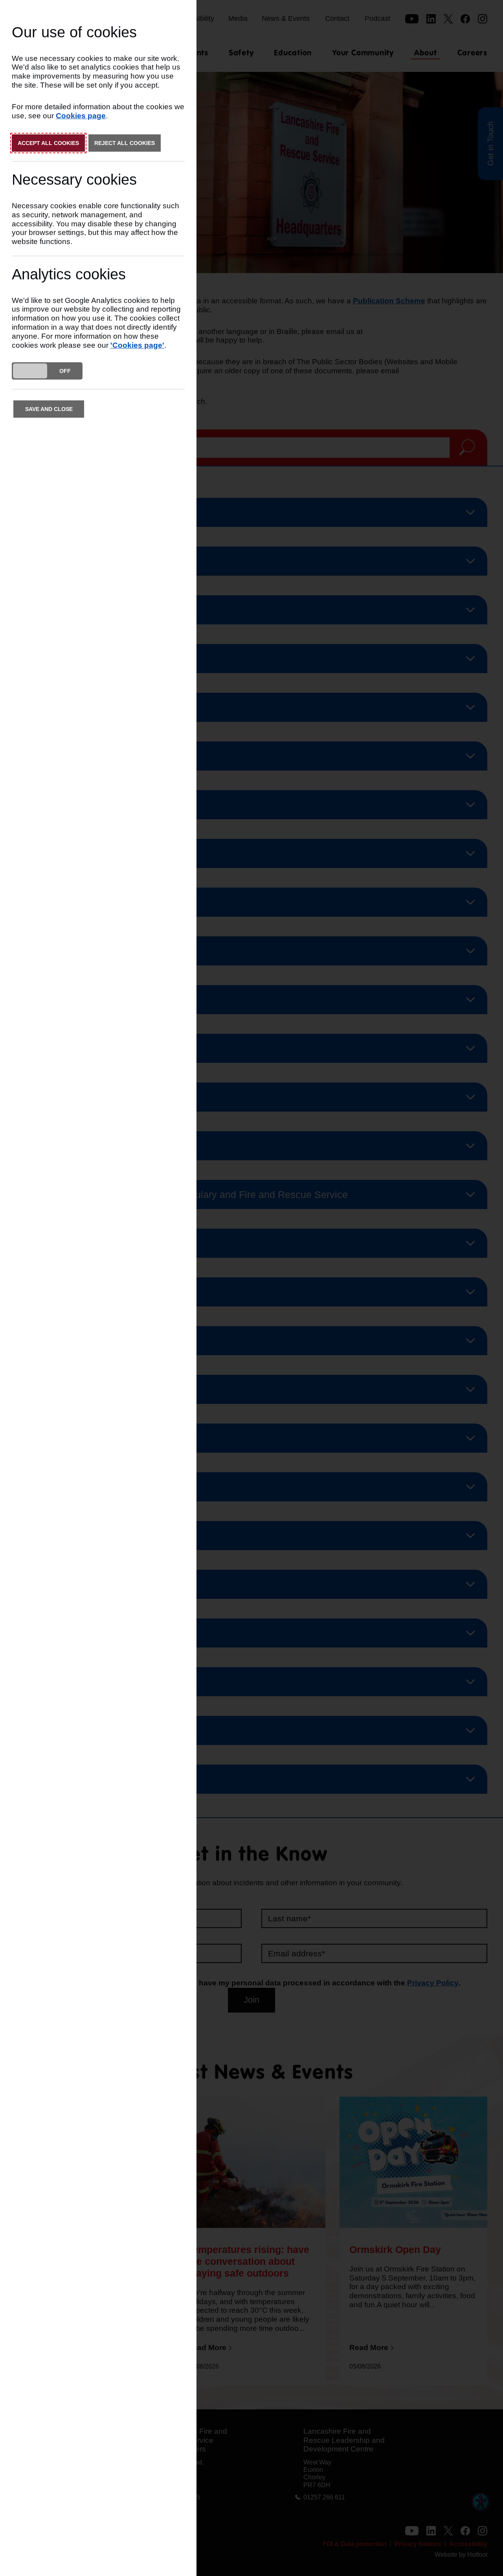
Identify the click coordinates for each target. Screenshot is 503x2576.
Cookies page (81, 116)
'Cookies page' (137, 345)
